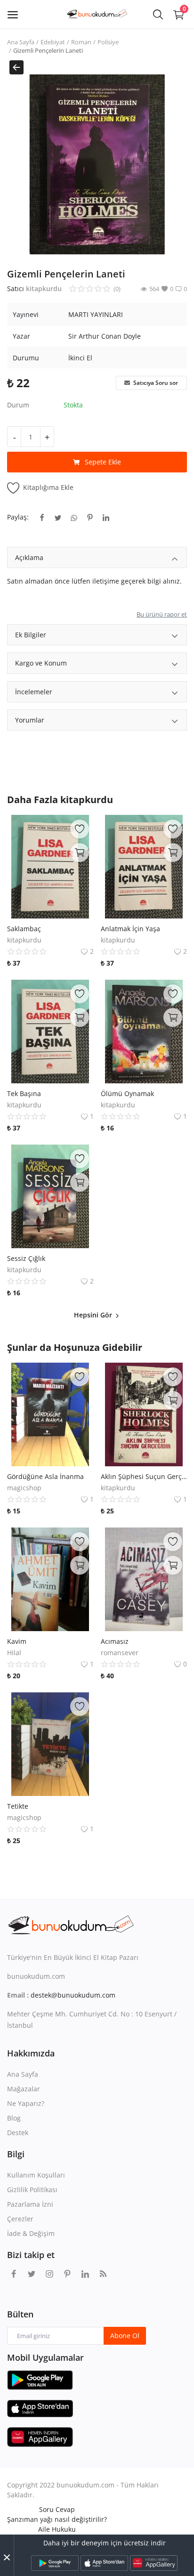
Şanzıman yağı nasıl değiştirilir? (57, 2519)
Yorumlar (30, 720)
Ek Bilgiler (31, 635)
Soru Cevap (57, 2509)
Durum (18, 405)
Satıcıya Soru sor (155, 383)
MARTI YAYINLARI (96, 314)
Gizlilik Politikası (32, 2190)
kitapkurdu (44, 288)
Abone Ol (125, 2336)
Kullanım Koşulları (36, 2175)
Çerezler (20, 2219)
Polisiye (108, 42)
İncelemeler (34, 692)
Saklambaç (24, 929)
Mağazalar (24, 2089)
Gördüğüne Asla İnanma (45, 1476)
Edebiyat (53, 42)
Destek (18, 2133)
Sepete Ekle (103, 462)
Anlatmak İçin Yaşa (130, 929)
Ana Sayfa (21, 42)
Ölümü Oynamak (127, 1093)
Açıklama (29, 557)
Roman (81, 42)
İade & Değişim (31, 2233)
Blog (14, 2118)
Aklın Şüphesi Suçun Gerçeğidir (144, 1476)
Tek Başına (24, 1093)
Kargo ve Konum (41, 663)
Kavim (17, 1641)
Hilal (14, 1653)
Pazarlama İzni (30, 2204)
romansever (120, 1653)
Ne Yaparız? (26, 2103)
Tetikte (18, 1806)
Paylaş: (18, 517)
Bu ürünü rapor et (162, 614)
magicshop (24, 1488)
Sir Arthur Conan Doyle (105, 336)
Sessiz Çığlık (26, 1258)
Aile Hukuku (57, 2529)
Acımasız (115, 1641)
